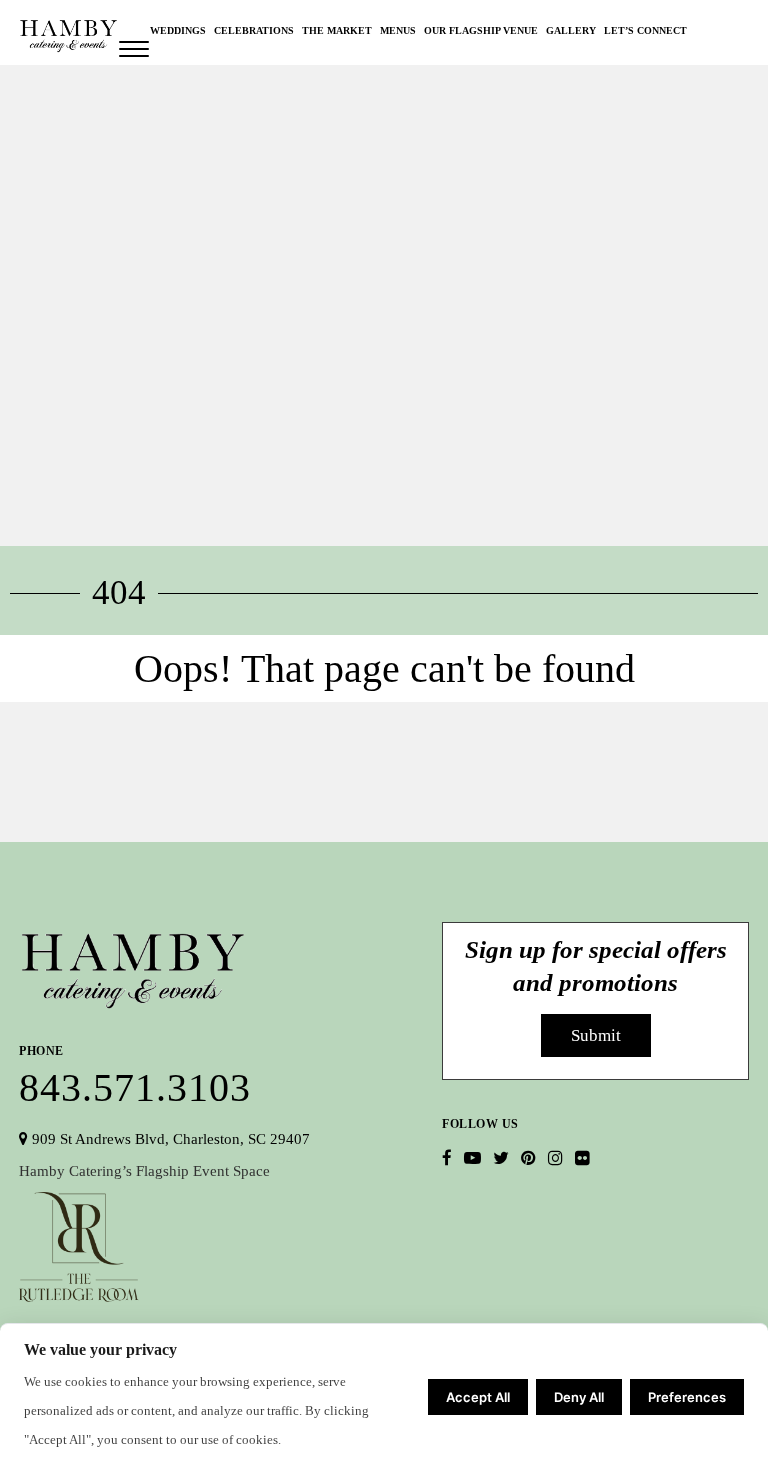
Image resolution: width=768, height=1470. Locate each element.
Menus (398, 30)
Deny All (579, 1397)
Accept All (478, 1397)
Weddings (178, 30)
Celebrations (254, 30)
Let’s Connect (645, 30)
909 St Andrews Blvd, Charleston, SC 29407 (169, 1139)
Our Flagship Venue (481, 30)
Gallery (571, 30)
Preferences (687, 1397)
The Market (337, 30)
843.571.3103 (135, 1073)
